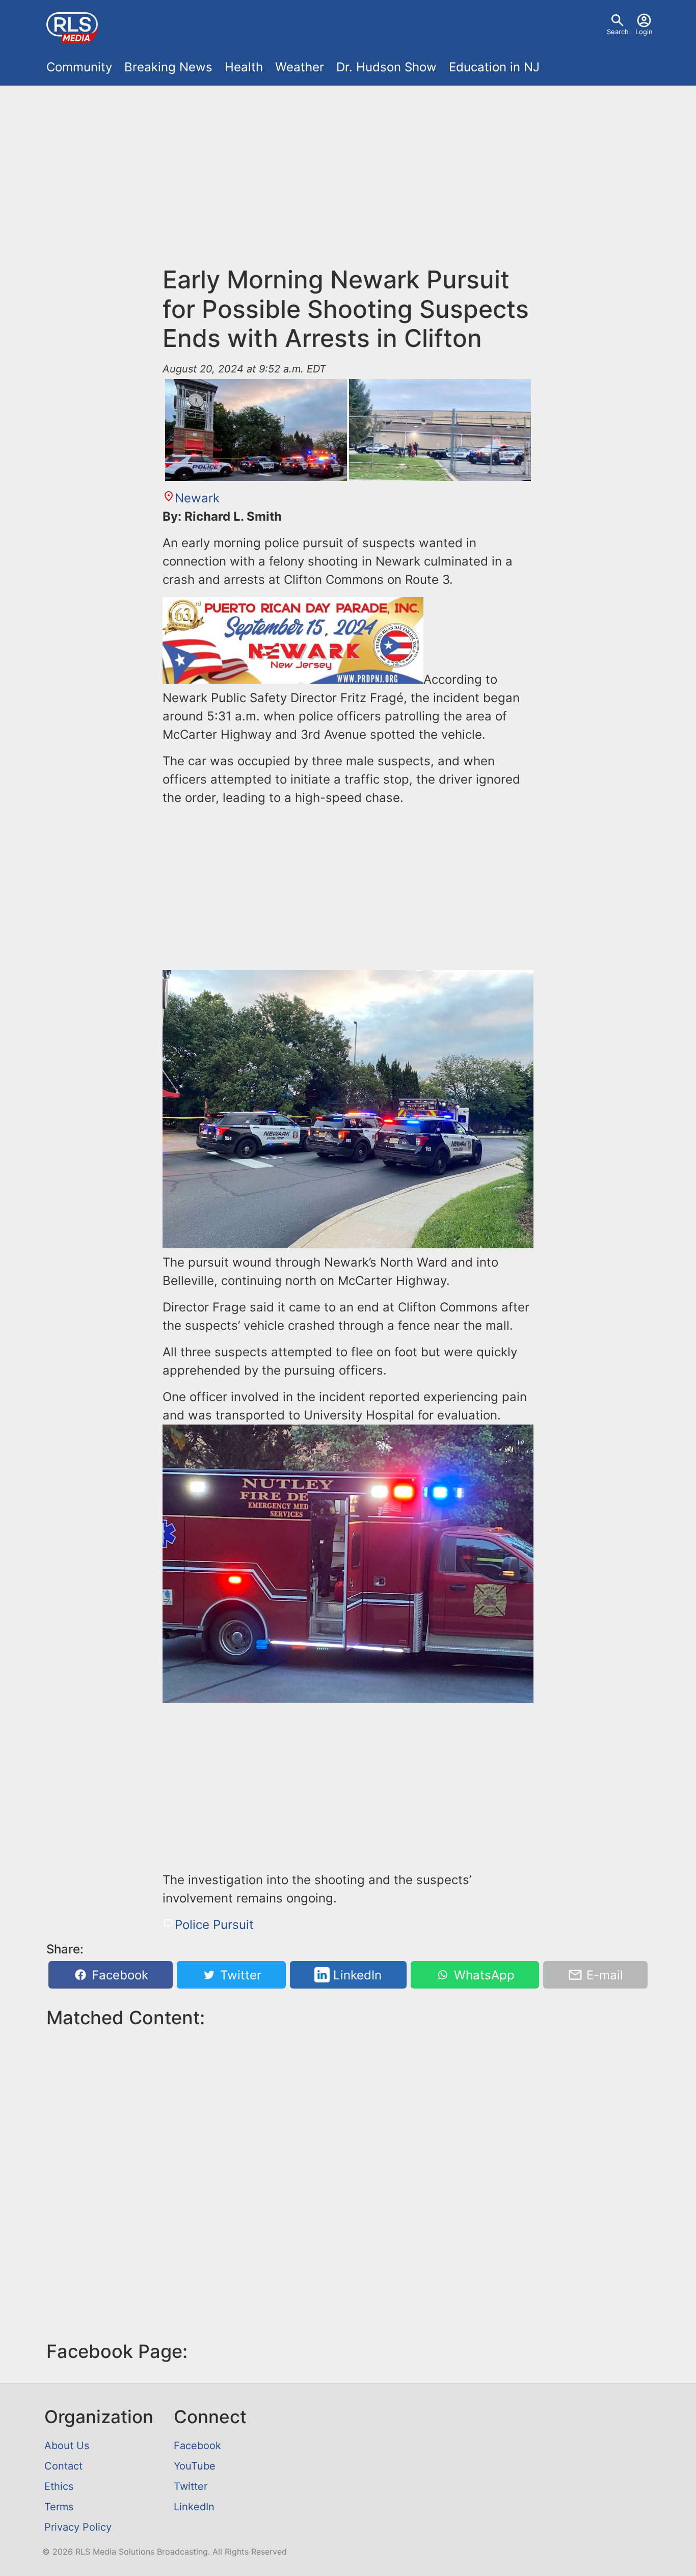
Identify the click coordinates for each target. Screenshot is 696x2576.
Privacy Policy (78, 2527)
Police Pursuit (214, 1925)
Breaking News (168, 67)
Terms (59, 2507)
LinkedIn (356, 1975)
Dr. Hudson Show (386, 67)
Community (79, 67)
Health (244, 67)
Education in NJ (494, 67)
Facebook (118, 1975)
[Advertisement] (348, 181)
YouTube (195, 2466)
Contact (63, 2466)
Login (644, 32)
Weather (300, 67)
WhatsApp (483, 1975)
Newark (197, 498)
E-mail (603, 1975)
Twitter (239, 1975)
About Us (67, 2446)
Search (618, 32)
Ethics (59, 2486)
